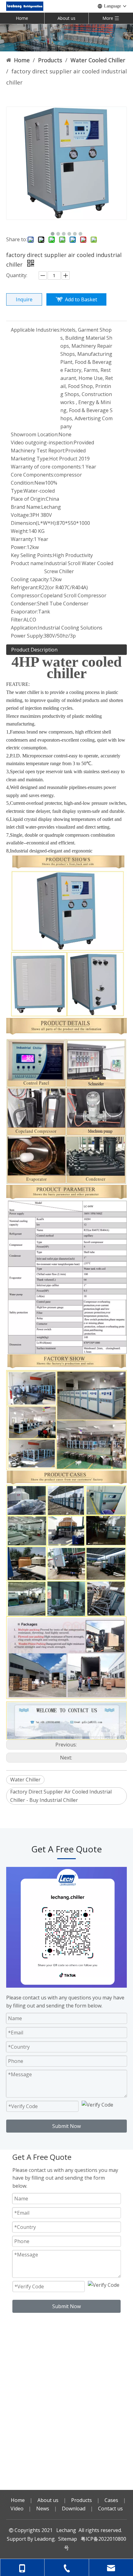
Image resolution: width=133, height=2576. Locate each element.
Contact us (110, 2508)
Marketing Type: (30, 459)
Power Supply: (27, 636)
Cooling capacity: (30, 579)
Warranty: (22, 539)
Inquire (24, 299)
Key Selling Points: (32, 555)
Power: (19, 547)
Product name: (28, 563)
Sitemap (68, 2539)
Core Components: (32, 475)
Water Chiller (25, 1780)
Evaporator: (24, 612)
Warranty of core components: (46, 467)
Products (82, 2500)
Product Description (34, 650)
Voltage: (20, 515)
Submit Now (66, 2126)
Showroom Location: (35, 434)
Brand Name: (26, 507)
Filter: (17, 620)
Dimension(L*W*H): (34, 523)
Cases (111, 2500)
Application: (24, 628)
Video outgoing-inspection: (42, 442)
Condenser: (24, 604)
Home (22, 18)
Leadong (45, 2539)
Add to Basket (81, 299)
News (43, 2508)
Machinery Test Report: (38, 451)
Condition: (23, 483)
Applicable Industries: (36, 330)
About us (66, 18)
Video (17, 2508)
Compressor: (26, 595)
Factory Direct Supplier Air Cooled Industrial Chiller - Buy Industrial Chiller (61, 1796)
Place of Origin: (28, 499)
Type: (17, 491)
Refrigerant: (25, 587)
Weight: (20, 531)
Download (74, 2508)
